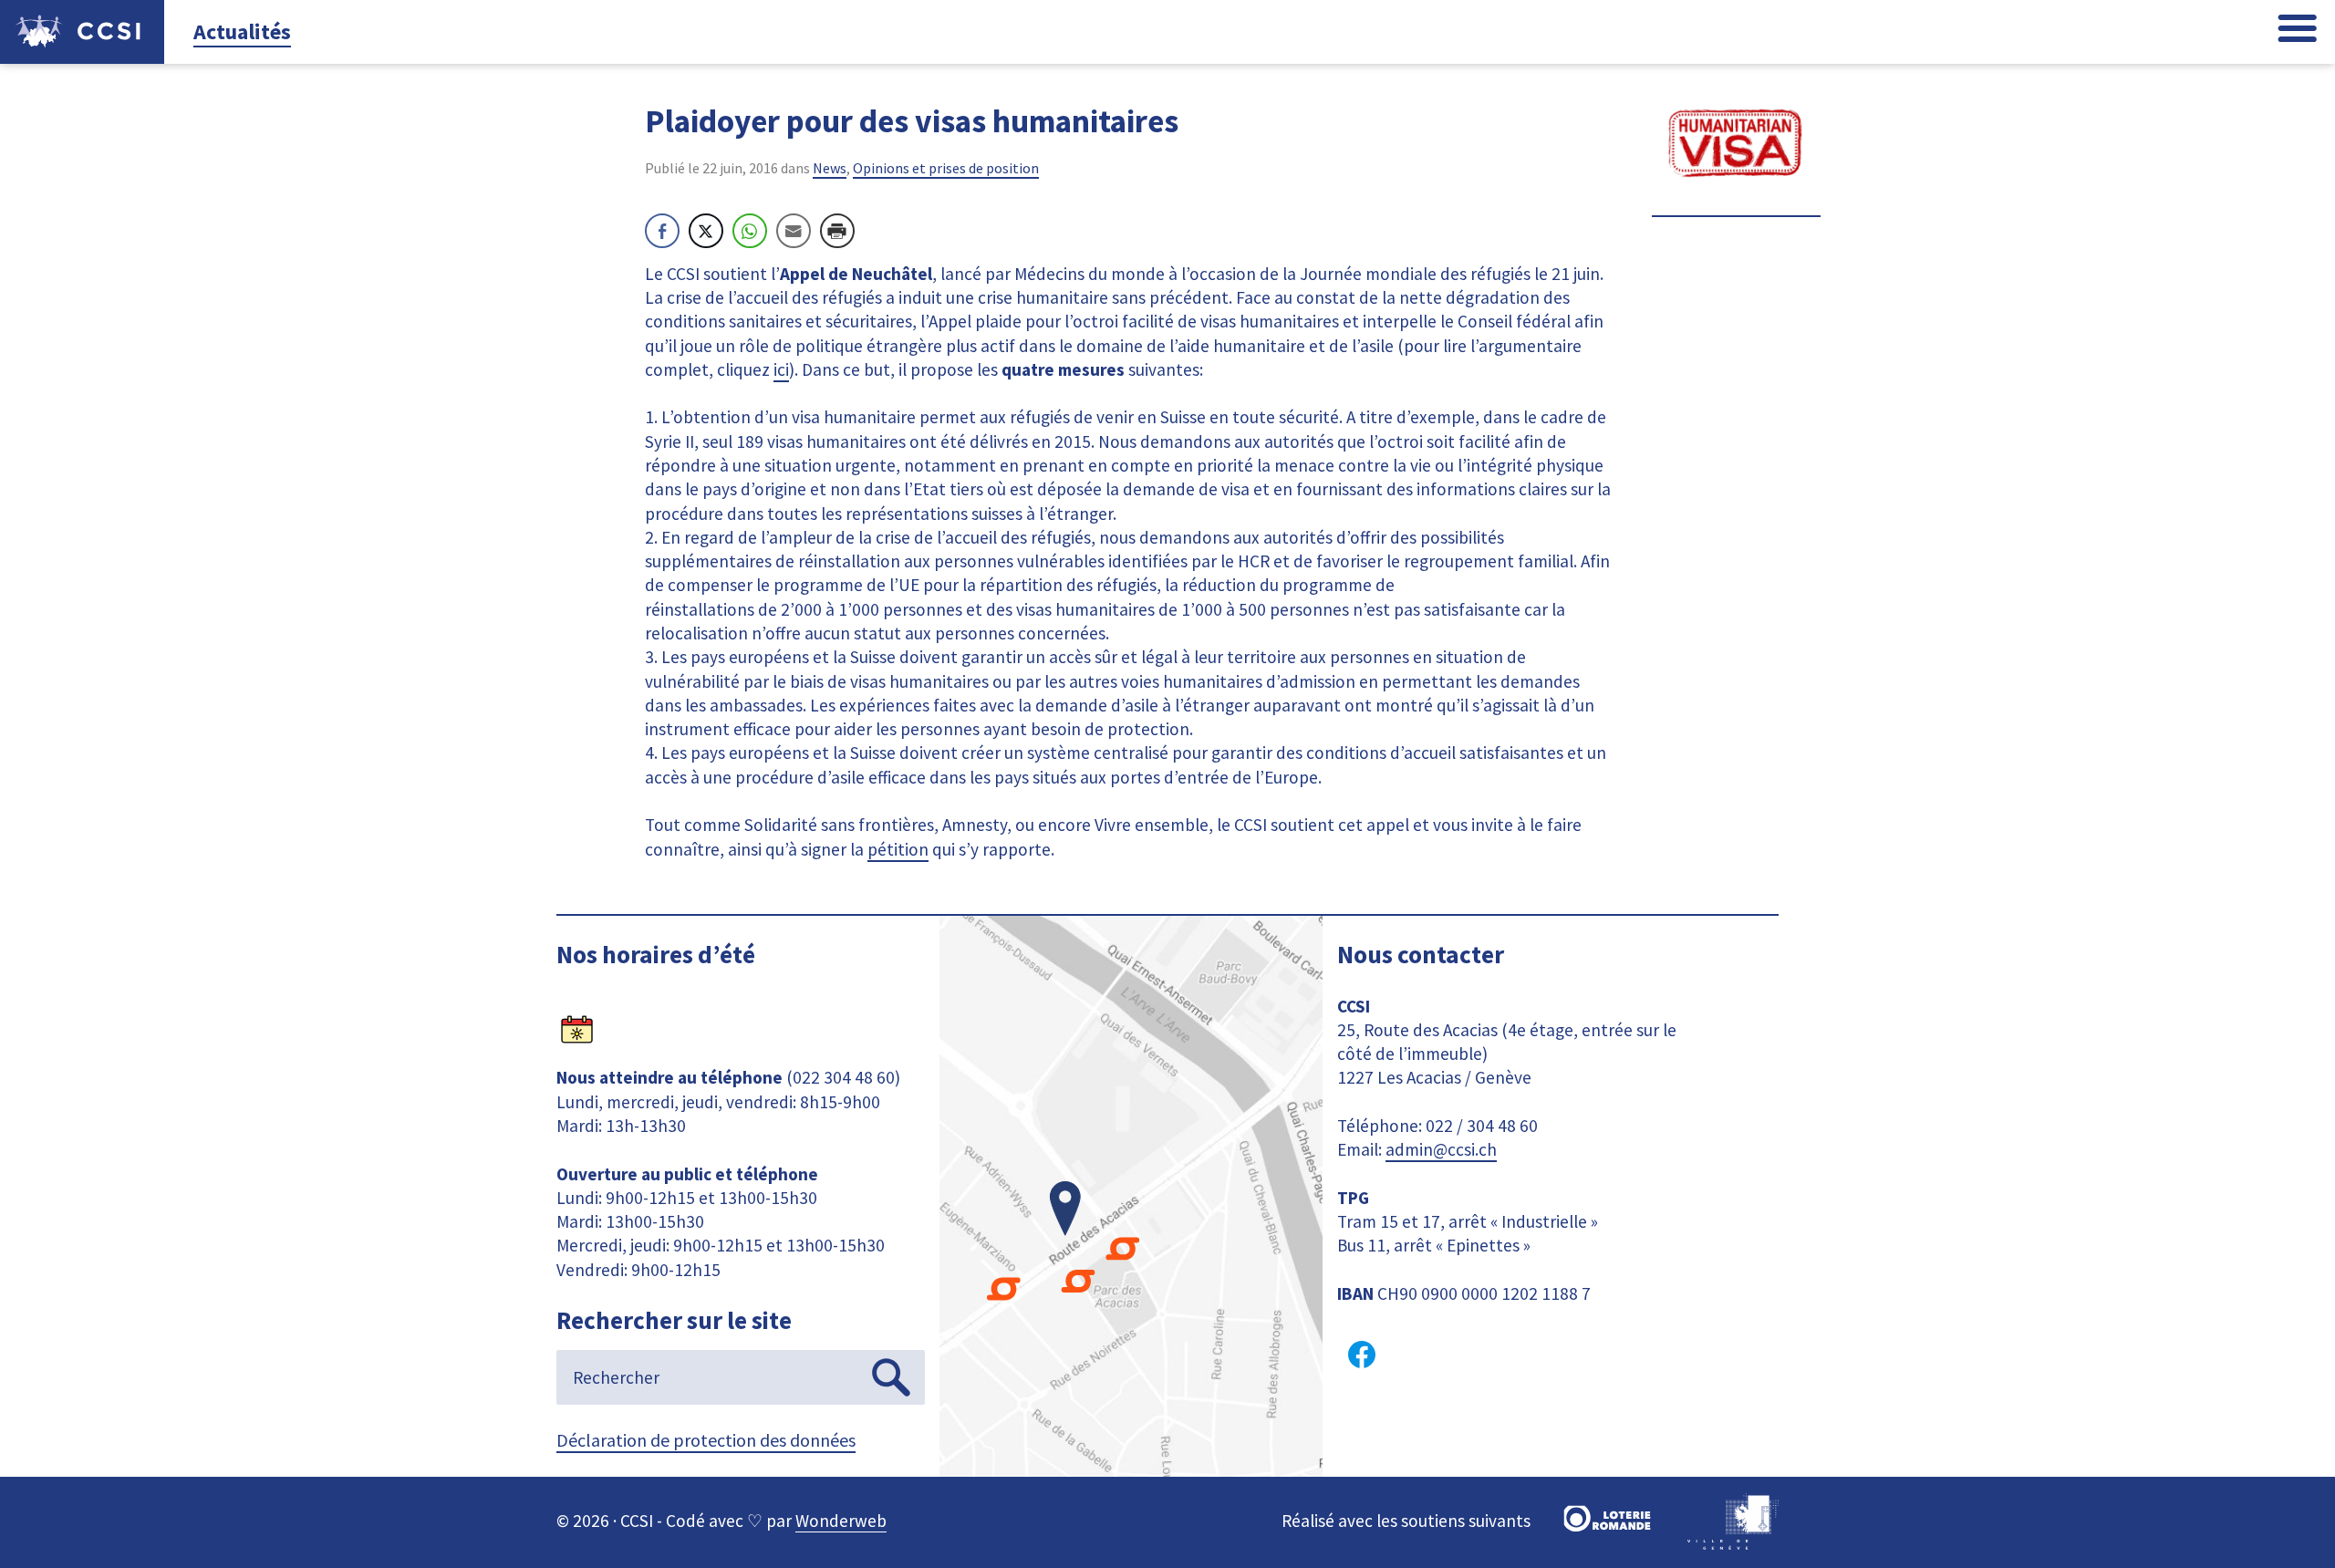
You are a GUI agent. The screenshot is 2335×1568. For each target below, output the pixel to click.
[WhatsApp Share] (750, 231)
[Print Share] (837, 231)
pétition (898, 849)
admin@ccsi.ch (1441, 1149)
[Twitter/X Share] (706, 231)
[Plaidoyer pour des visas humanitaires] (1736, 205)
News (830, 168)
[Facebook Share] (662, 231)
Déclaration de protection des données (706, 1440)
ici (781, 369)
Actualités (242, 31)
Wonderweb (841, 1521)
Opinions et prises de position (946, 168)
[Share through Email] (794, 231)
